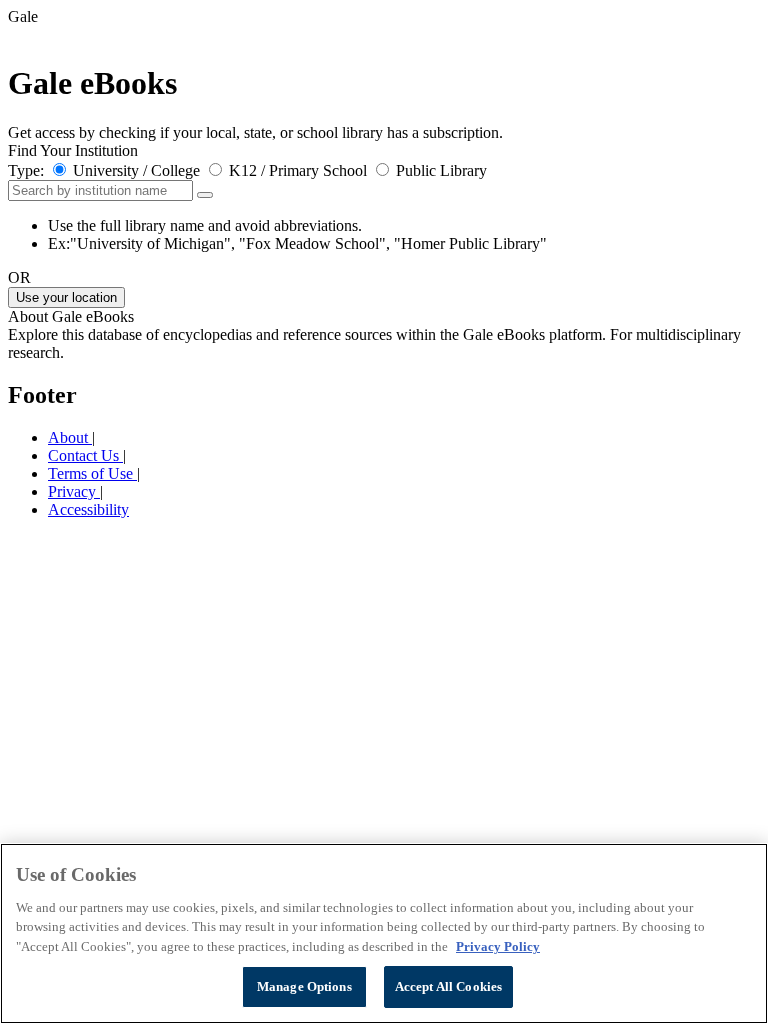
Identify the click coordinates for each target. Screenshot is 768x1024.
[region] (384, 933)
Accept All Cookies (448, 986)
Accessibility (88, 509)
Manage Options (304, 986)
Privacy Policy (498, 946)
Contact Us (85, 455)
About (70, 437)
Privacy (74, 491)
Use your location (66, 297)
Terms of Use (92, 473)
